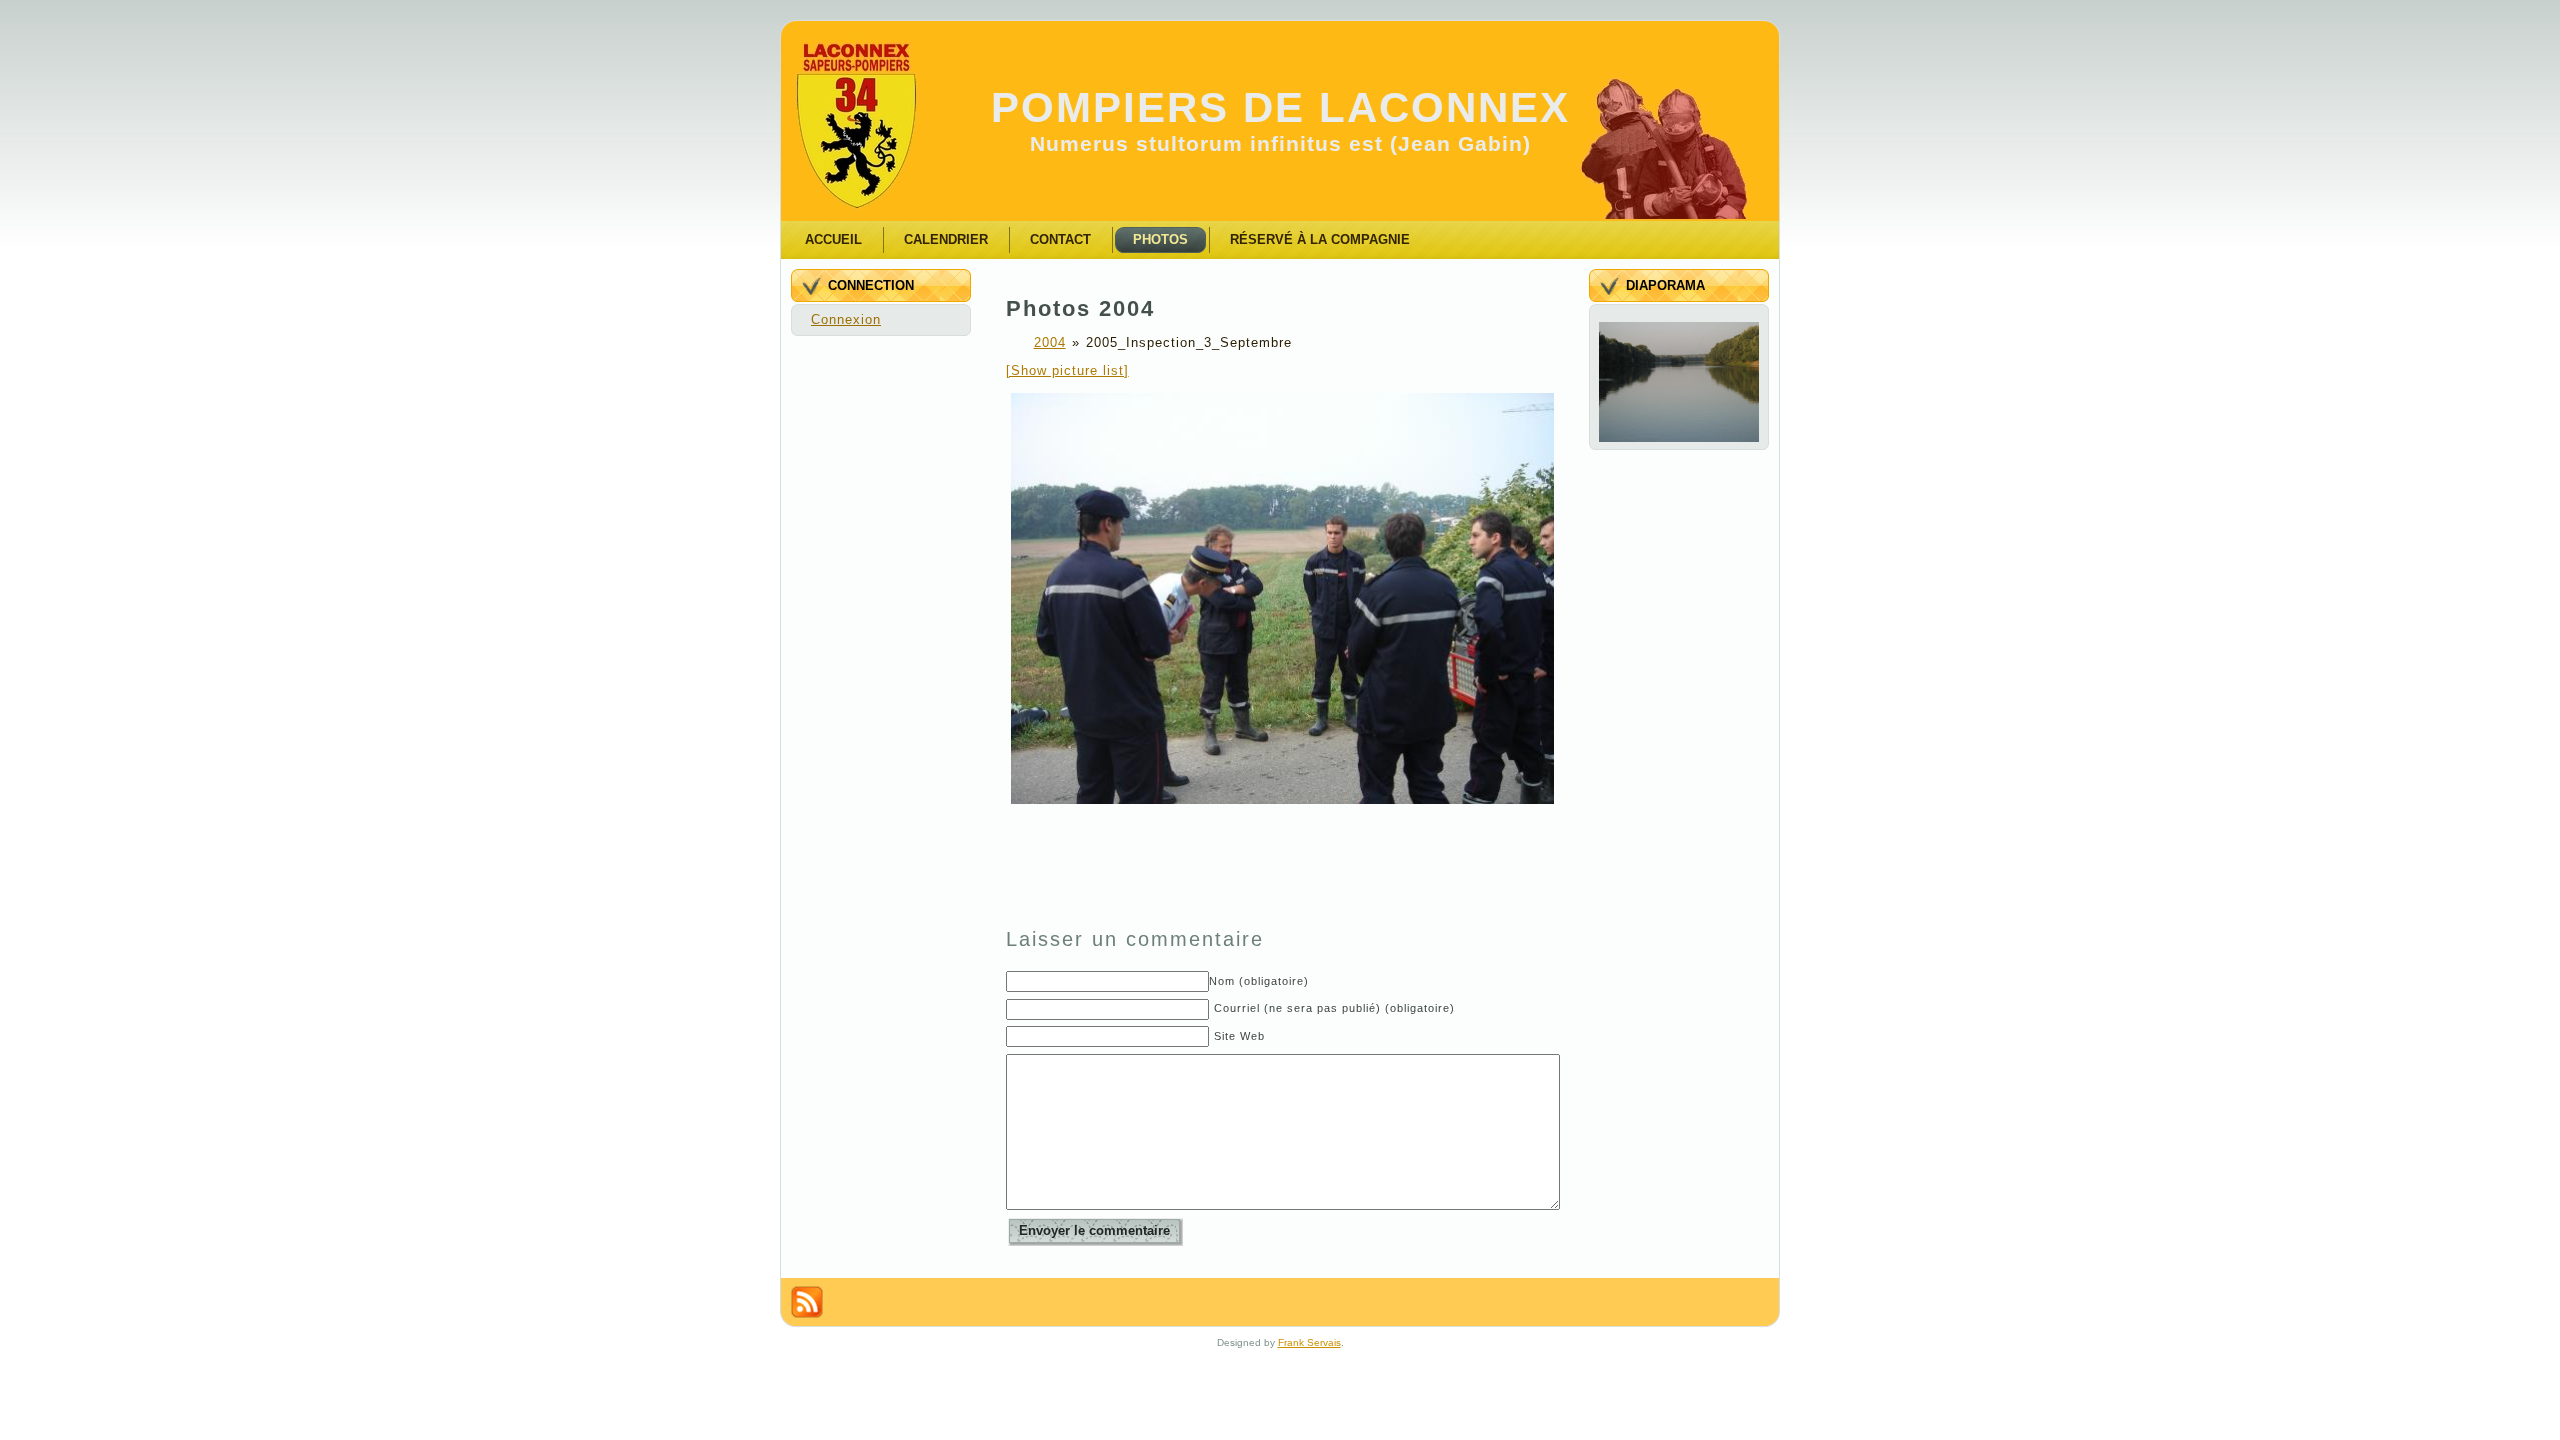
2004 (1050, 342)
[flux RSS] (807, 1302)
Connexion (846, 319)
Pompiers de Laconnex (1280, 107)
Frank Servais (1309, 1342)
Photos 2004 (1080, 308)
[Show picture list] (1067, 370)
